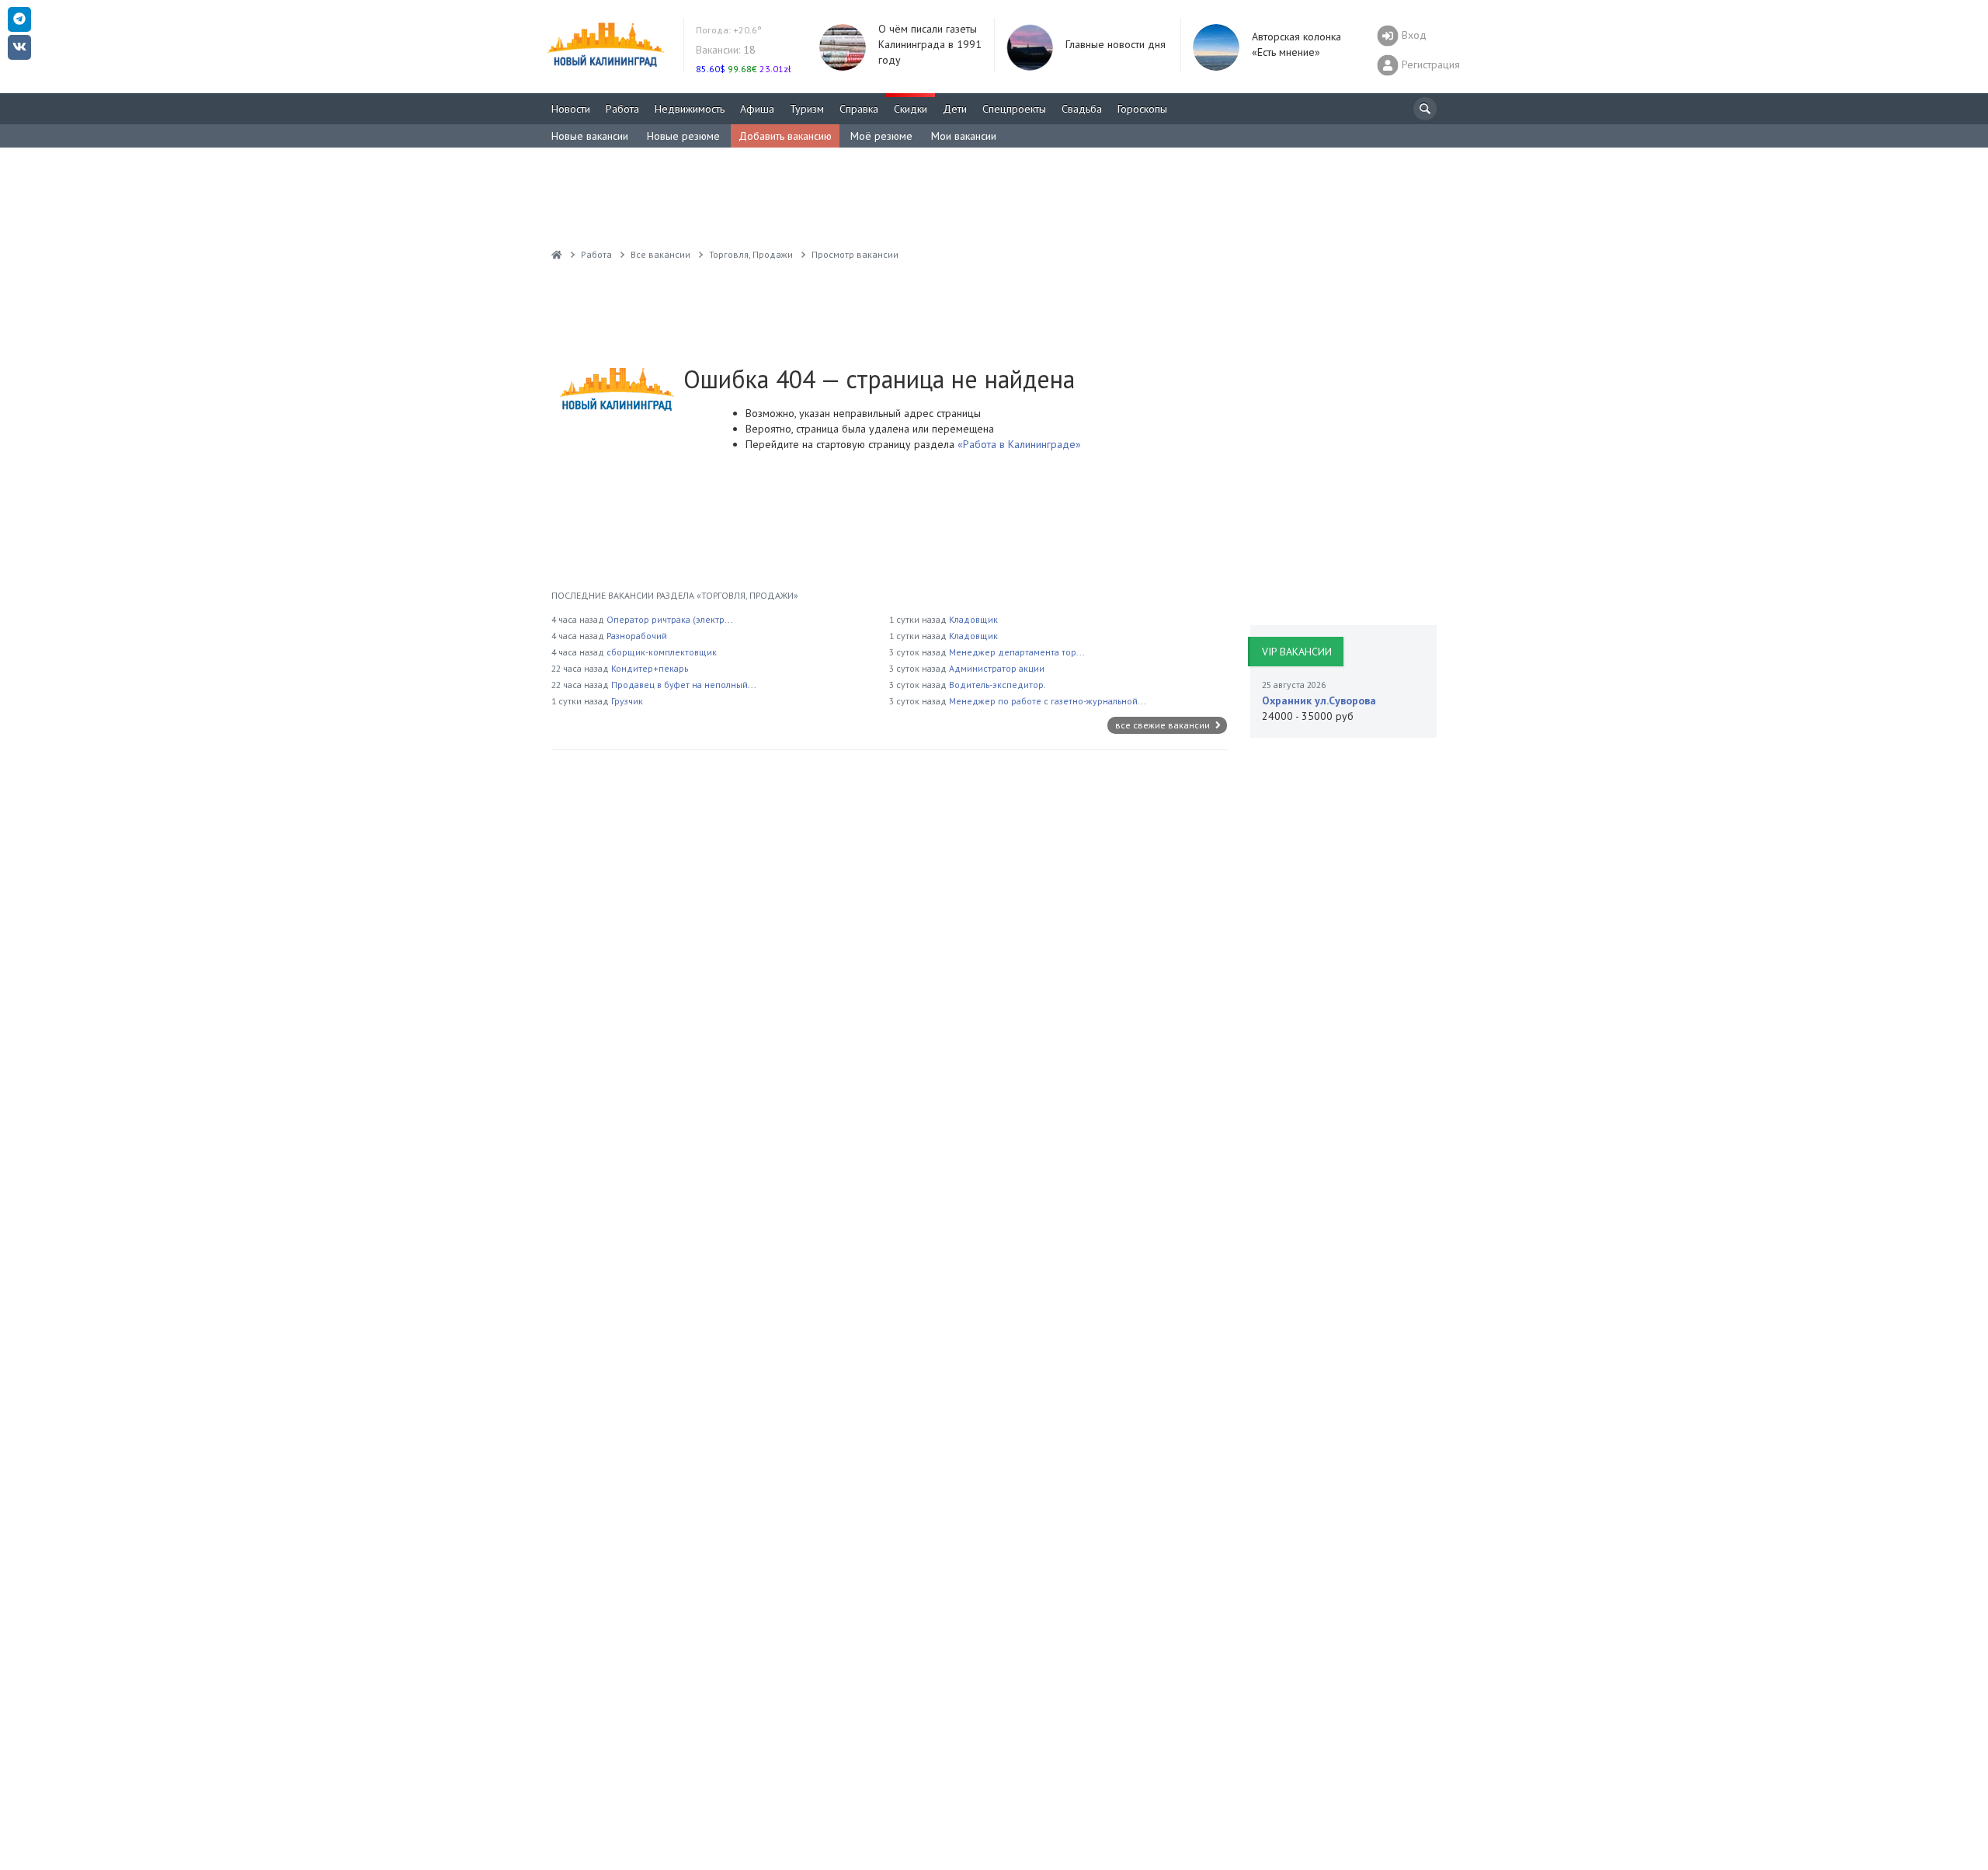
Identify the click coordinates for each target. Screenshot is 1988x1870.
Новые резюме (683, 136)
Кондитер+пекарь (650, 668)
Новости (571, 109)
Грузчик (627, 701)
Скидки (911, 109)
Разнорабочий (637, 636)
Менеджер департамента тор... (1017, 652)
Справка (859, 109)
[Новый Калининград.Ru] (557, 254)
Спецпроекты (1014, 109)
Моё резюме (881, 136)
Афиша (757, 109)
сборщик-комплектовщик (662, 652)
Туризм (807, 109)
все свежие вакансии (1164, 725)
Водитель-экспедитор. (997, 685)
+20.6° (729, 30)
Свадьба (1082, 109)
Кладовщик (973, 619)
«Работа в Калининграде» (1018, 444)
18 (726, 50)
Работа (622, 109)
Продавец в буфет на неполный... (684, 685)
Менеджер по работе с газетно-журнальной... (1048, 701)
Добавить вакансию (785, 136)
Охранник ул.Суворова (1319, 700)
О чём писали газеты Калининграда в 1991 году (930, 44)
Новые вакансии (590, 136)
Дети (955, 109)
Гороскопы (1142, 109)
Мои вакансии (964, 136)
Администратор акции (997, 668)
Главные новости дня (1116, 44)
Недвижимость (690, 109)
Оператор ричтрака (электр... (670, 619)
